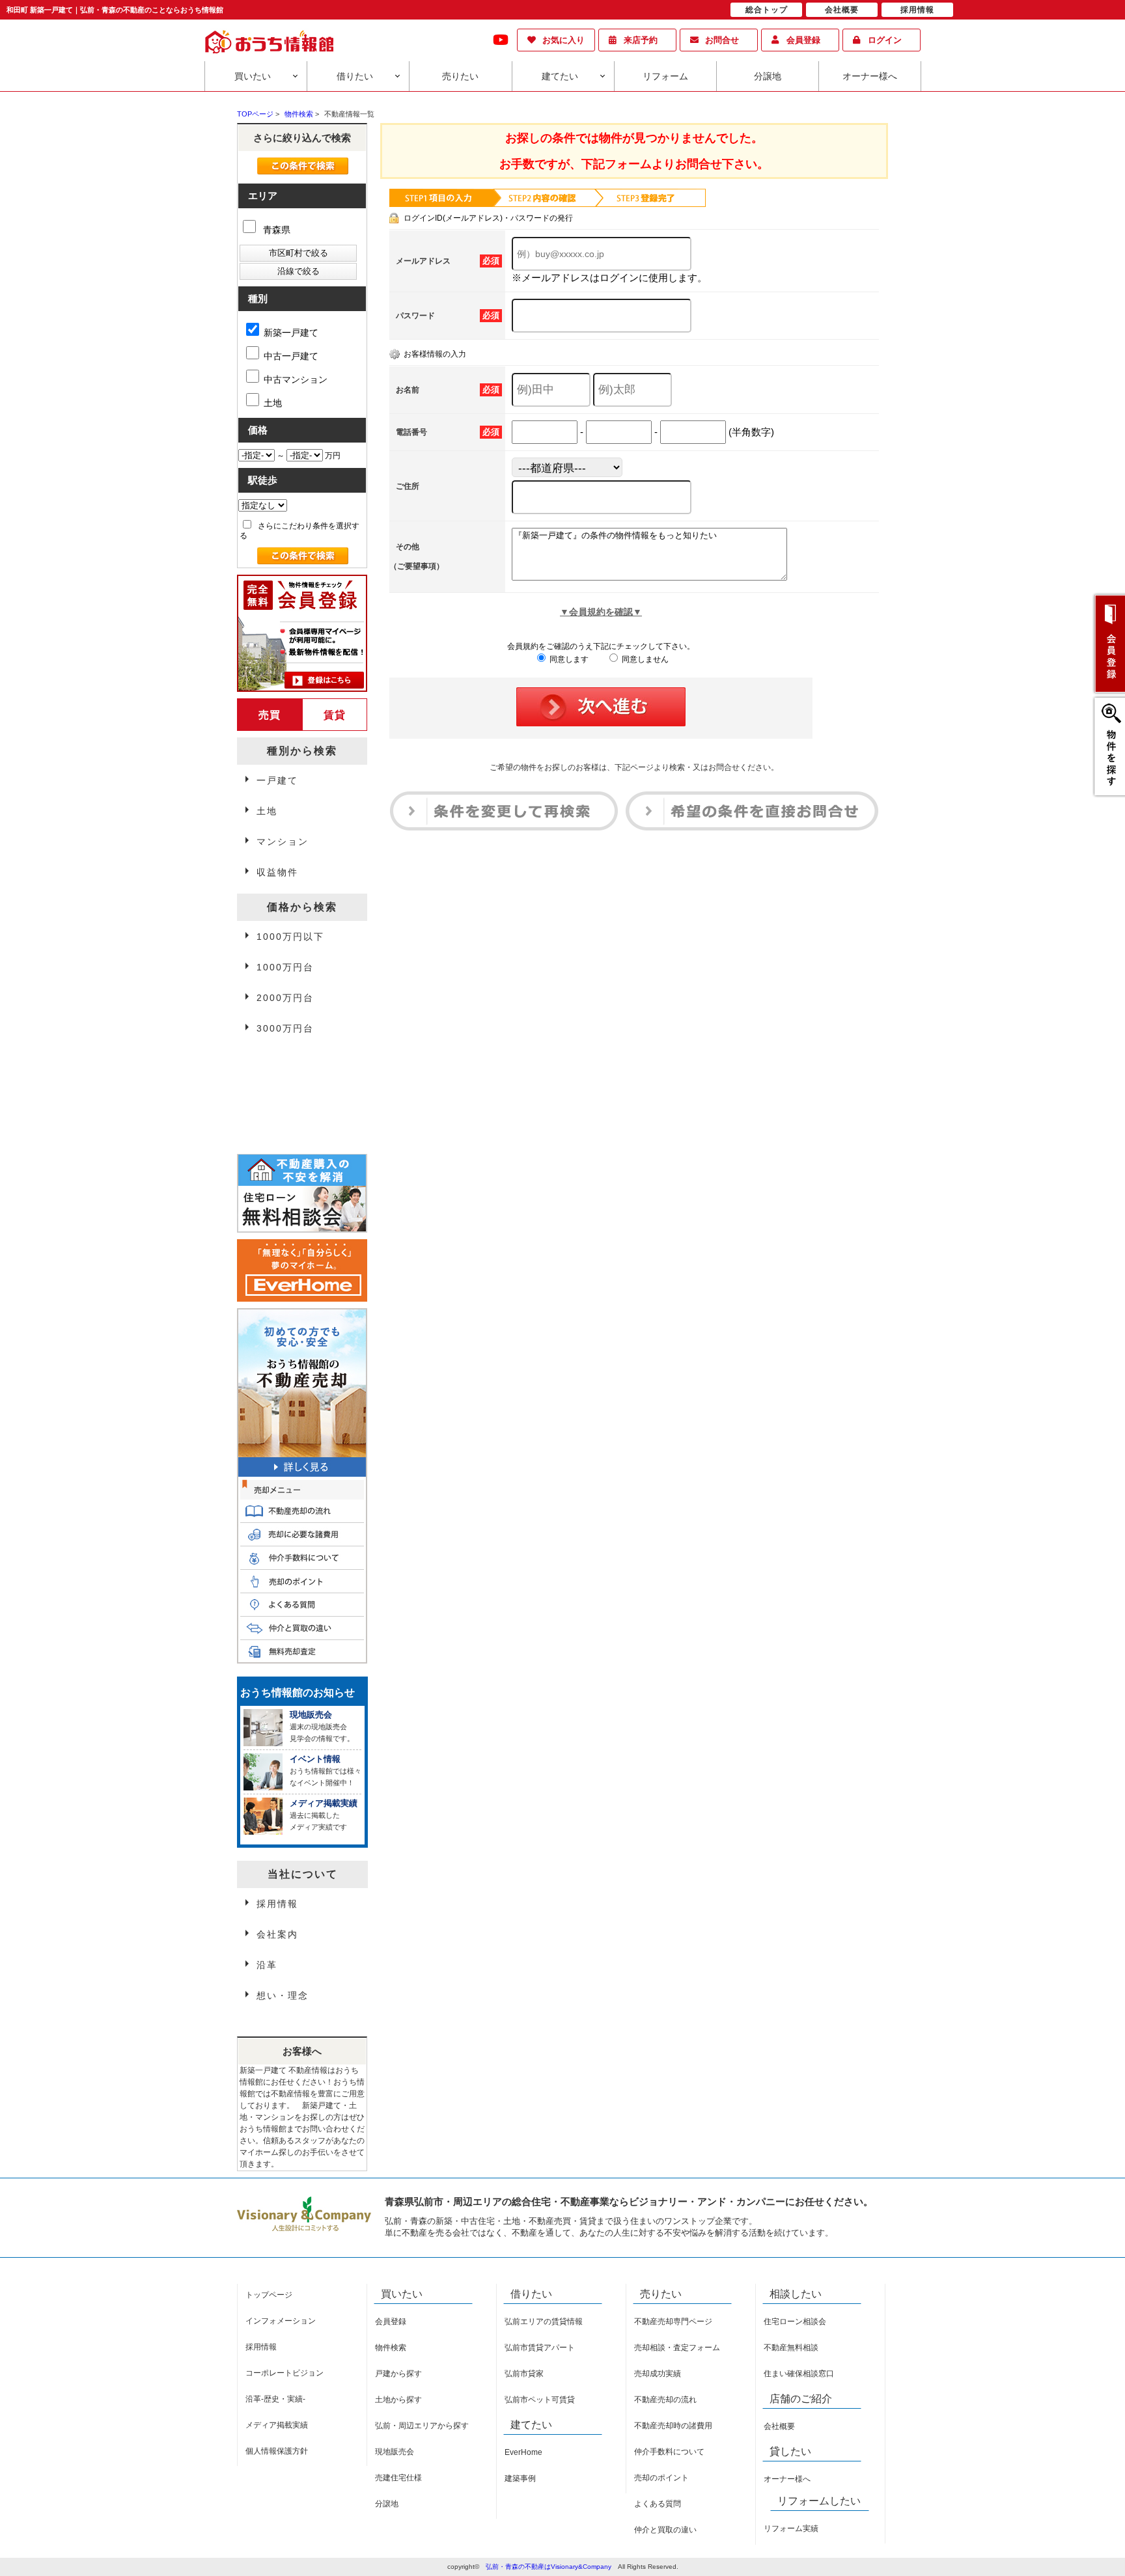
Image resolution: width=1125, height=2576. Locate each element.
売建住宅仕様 (398, 2478)
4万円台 (275, 1062)
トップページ (269, 2295)
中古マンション (296, 379)
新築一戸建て (291, 333)
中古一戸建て (291, 356)
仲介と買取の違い (665, 2530)
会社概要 (779, 2426)
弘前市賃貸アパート (540, 2348)
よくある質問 (658, 2504)
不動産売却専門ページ (673, 2322)
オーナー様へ (870, 76)
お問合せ (722, 40)
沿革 (267, 1965)
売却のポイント (661, 2478)
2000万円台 (285, 998)
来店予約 (641, 40)
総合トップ (767, 10)
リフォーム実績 (791, 2528)
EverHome (523, 2452)
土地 (273, 403)
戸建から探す (398, 2374)
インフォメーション (281, 2321)
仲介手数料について (669, 2452)
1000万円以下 (290, 937)
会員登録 (803, 40)
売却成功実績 (658, 2374)
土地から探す (398, 2400)
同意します (568, 659)
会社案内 (277, 1934)
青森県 (275, 230)
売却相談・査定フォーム (677, 2348)
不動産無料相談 (791, 2348)
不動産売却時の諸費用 (673, 2426)
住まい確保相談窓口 (799, 2374)
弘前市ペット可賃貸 (540, 2400)
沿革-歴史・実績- (275, 2399)
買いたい (253, 76)
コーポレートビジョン (285, 2373)
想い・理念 (283, 1995)
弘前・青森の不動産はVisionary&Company (549, 2567)
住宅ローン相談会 (795, 2322)
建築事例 (520, 2478)
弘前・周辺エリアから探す (422, 2426)
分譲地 (768, 76)
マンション (283, 842)
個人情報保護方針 (277, 2451)
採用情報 (277, 1904)
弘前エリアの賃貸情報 (544, 2322)
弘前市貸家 (524, 2374)
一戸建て (277, 780)
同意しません (644, 659)
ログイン (885, 40)
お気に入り (563, 40)
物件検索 (391, 2348)
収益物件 (277, 872)
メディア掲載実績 (277, 2425)
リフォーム (665, 76)
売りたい (460, 76)
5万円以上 (281, 1093)
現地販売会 (395, 2452)
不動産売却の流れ (665, 2400)
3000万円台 (285, 1028)
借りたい (355, 76)
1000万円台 (285, 967)
